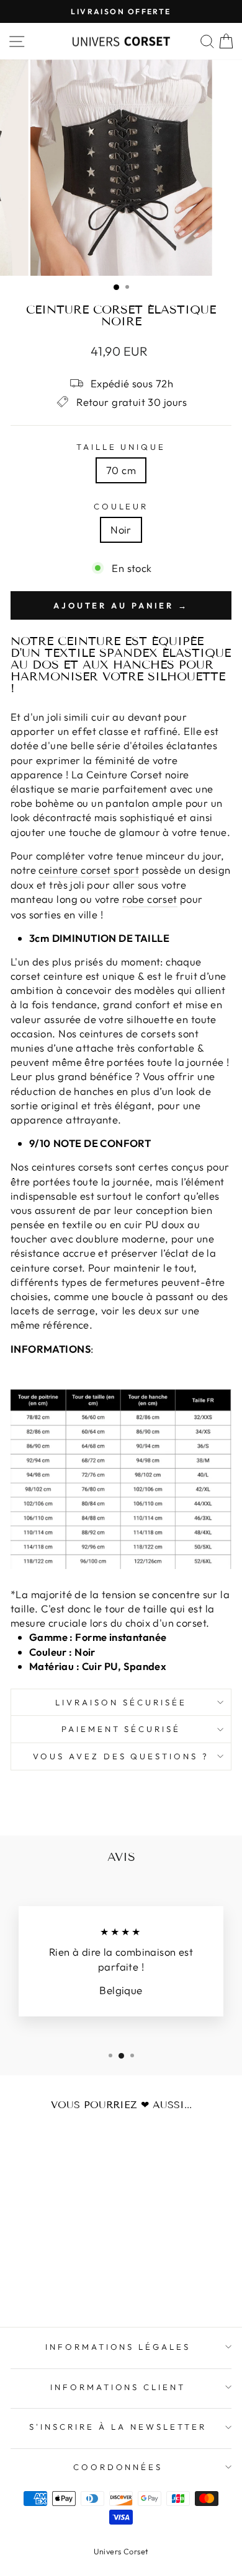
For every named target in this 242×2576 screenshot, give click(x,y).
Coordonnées (118, 2467)
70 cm (121, 470)
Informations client (118, 2387)
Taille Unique (121, 447)
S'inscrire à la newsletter (118, 2427)
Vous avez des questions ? (121, 1756)
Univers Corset (121, 2551)
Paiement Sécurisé (121, 1729)
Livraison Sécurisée (121, 1702)
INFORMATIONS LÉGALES (118, 2347)
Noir (121, 530)
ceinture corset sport (89, 870)
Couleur (121, 506)
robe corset (150, 899)
